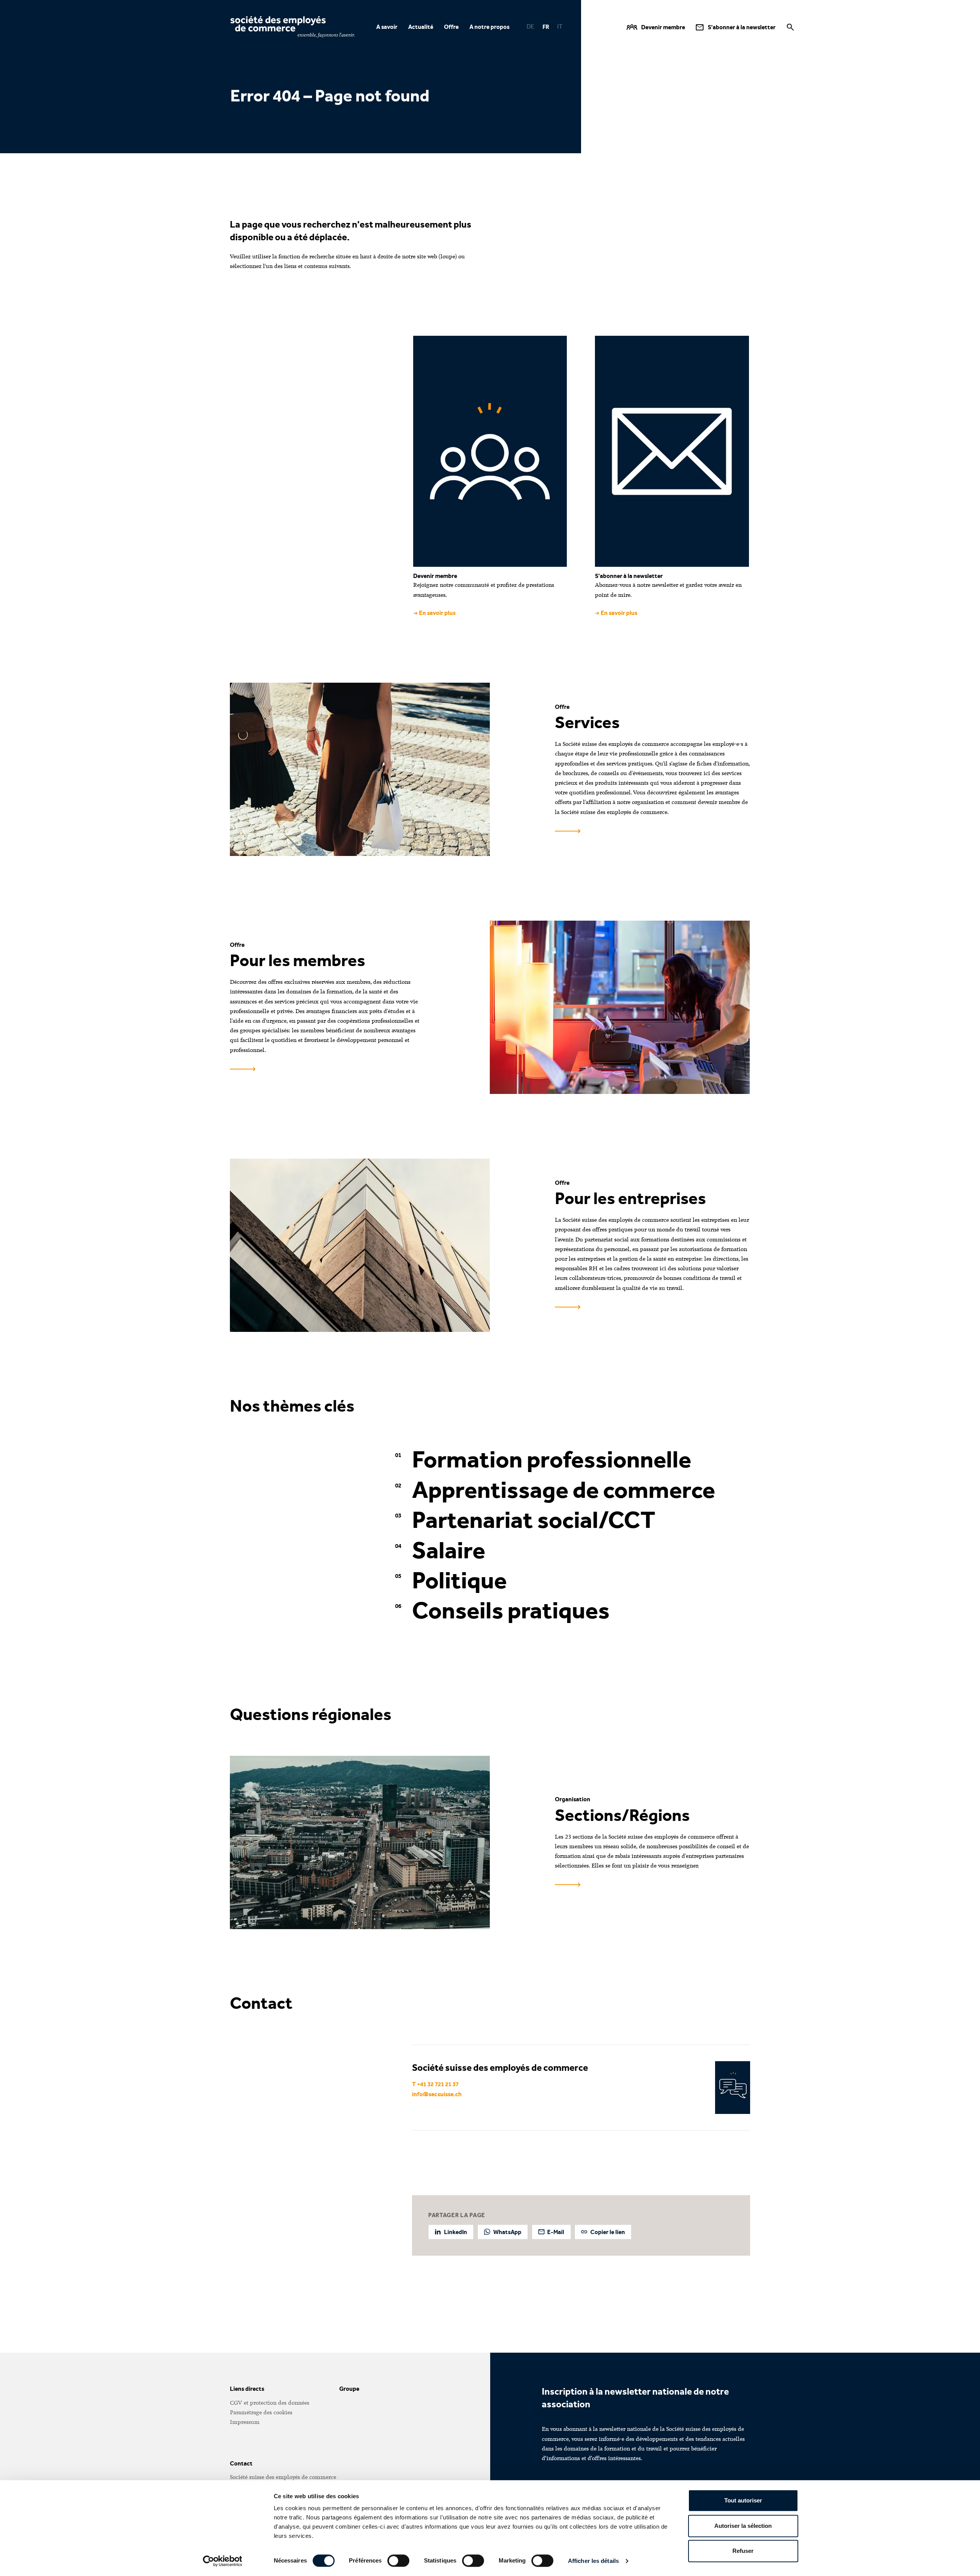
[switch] (398, 2561)
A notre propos (489, 27)
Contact (241, 2463)
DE (531, 27)
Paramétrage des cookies (261, 2412)
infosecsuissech (437, 2094)
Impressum (245, 2422)
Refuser (743, 2551)
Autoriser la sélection (743, 2526)
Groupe (349, 2389)
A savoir (387, 27)
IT (560, 27)
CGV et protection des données (270, 2403)
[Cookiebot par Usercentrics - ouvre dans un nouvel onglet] (222, 2561)
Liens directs (247, 2389)
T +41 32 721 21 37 (435, 2084)
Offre (451, 27)
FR (546, 27)
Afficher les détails (593, 2561)
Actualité (421, 27)
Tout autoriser (743, 2500)
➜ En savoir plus (434, 613)
